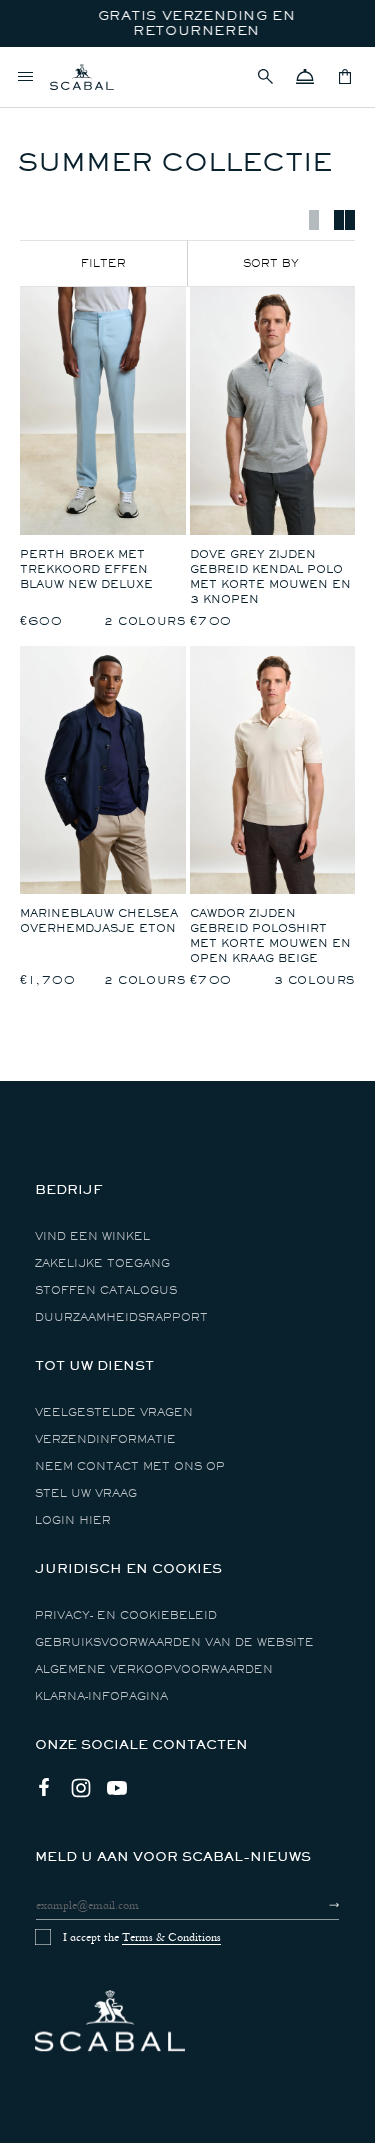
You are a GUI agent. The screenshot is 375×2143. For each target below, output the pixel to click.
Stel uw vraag (86, 1493)
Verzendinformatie (105, 1439)
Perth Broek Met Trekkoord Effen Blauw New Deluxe (86, 569)
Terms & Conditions (171, 1937)
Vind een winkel (92, 1236)
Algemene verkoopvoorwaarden (154, 1669)
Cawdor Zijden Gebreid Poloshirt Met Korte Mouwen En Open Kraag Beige (270, 936)
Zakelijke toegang (102, 1263)
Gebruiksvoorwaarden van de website (174, 1642)
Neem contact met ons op (130, 1466)
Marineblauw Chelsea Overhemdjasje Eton (99, 921)
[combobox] (272, 263)
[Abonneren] (316, 1905)
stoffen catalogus (106, 1290)
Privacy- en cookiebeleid (126, 1615)
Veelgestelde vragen (114, 1412)
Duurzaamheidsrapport (121, 1317)
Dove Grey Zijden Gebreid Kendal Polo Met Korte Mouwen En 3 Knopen (270, 577)
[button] (265, 77)
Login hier (73, 1520)
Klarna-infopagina (101, 1696)
